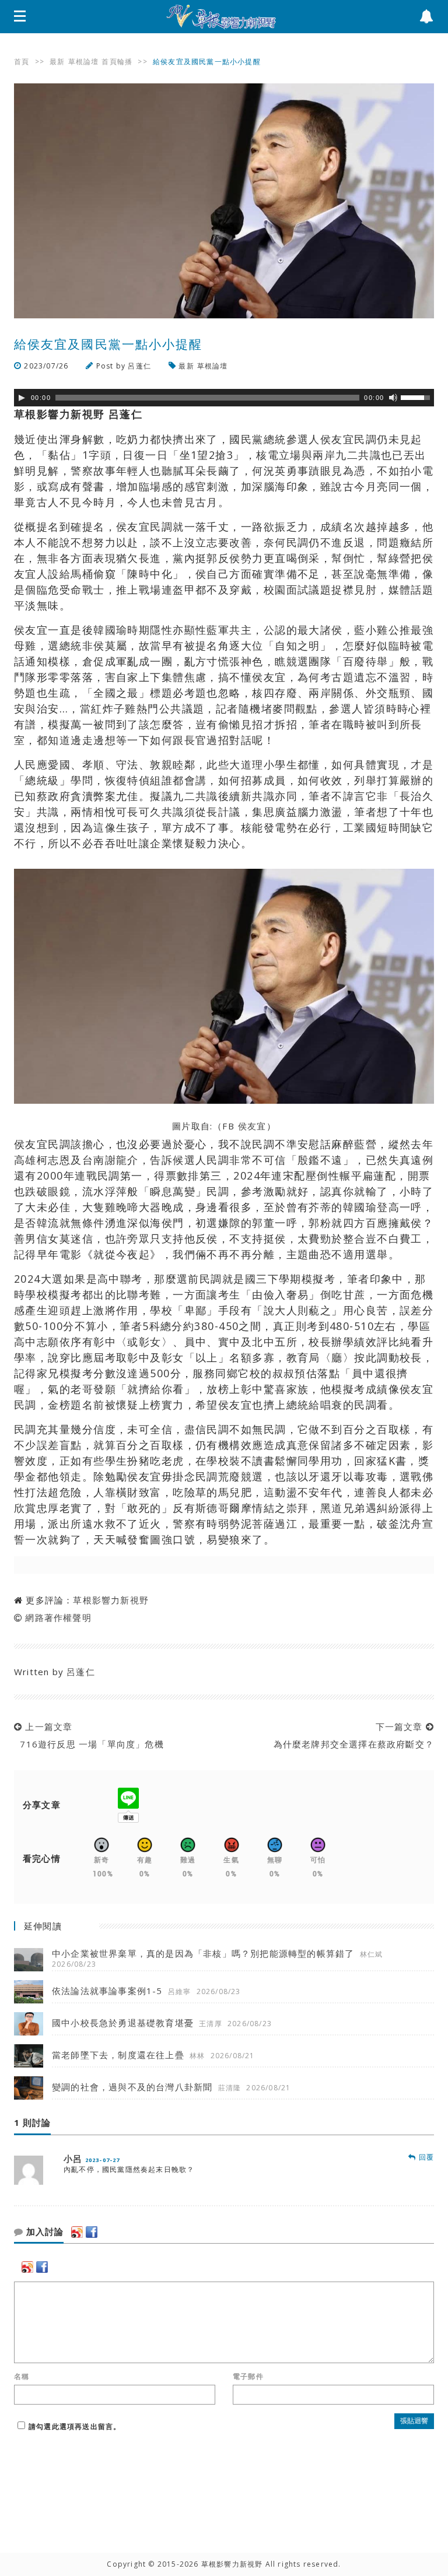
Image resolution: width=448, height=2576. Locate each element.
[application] (224, 398)
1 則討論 (32, 2123)
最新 (57, 62)
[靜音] (393, 398)
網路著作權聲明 (58, 1617)
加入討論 (43, 2232)
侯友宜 (252, 1126)
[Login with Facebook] (92, 2232)
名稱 (22, 2377)
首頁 (22, 62)
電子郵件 (248, 2377)
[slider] (417, 396)
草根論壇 (84, 62)
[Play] (22, 398)
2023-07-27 (103, 2160)
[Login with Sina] (77, 2232)
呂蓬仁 (139, 366)
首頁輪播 (117, 62)
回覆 (425, 2157)
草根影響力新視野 (111, 1600)
